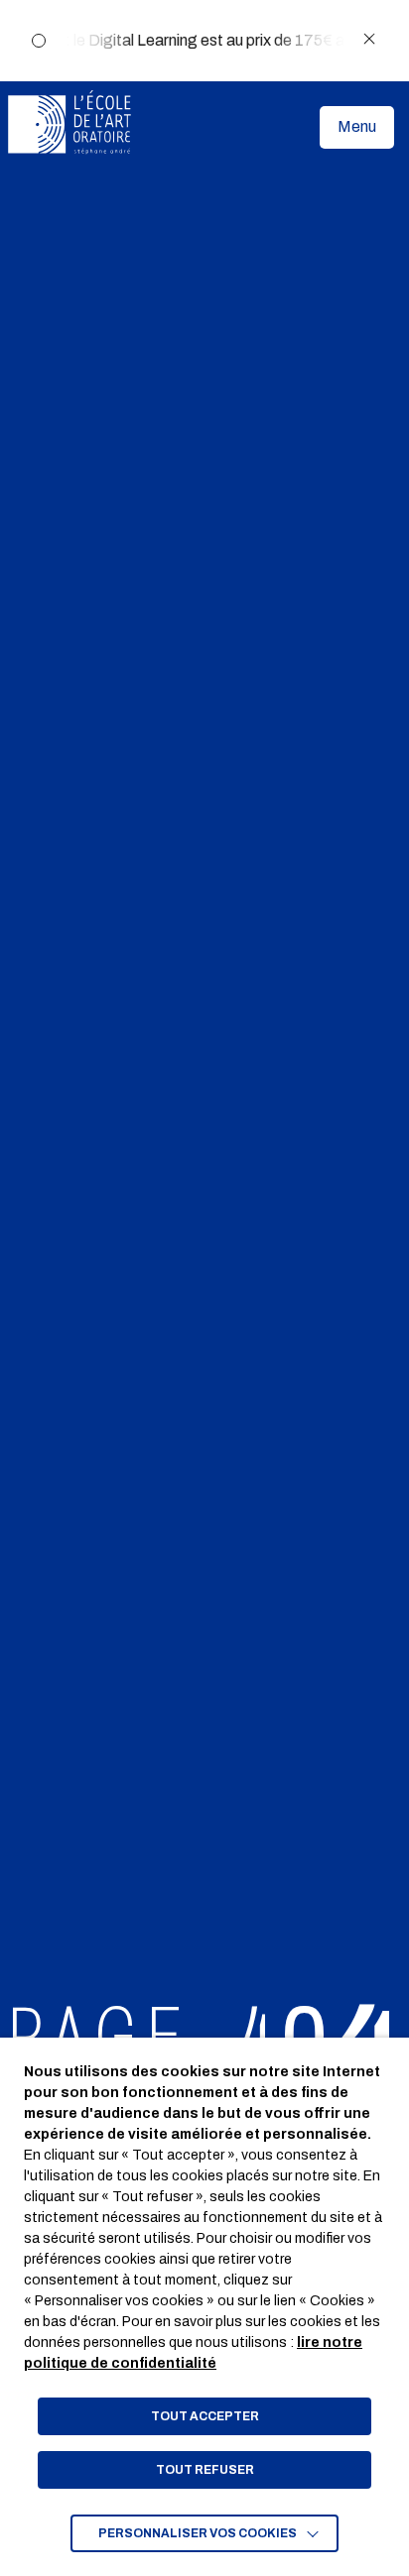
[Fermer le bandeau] (369, 40)
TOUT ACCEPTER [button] (205, 2416)
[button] (357, 127)
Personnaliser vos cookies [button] (198, 2533)
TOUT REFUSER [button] (205, 2470)
